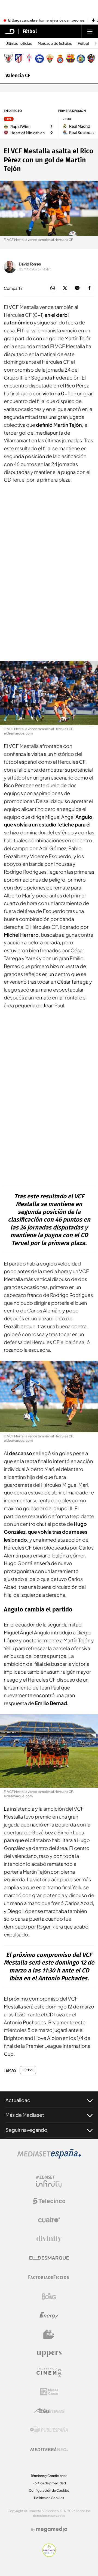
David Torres (30, 264)
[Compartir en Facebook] (89, 288)
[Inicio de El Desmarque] (10, 31)
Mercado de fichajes (55, 44)
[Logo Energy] (49, 2315)
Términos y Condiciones (49, 2476)
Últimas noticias (19, 44)
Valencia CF (18, 76)
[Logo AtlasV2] (49, 2411)
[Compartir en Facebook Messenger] (77, 288)
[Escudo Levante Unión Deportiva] (91, 59)
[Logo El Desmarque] (49, 2258)
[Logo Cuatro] (49, 2220)
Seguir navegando (26, 2130)
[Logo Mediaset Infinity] (49, 2182)
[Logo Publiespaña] (49, 2430)
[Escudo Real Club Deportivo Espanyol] (60, 59)
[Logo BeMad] (49, 2335)
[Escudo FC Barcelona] (71, 59)
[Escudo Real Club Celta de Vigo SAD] (29, 59)
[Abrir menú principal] (90, 31)
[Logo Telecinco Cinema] (49, 2373)
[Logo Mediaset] (49, 2157)
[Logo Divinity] (49, 2239)
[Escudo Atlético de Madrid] (19, 59)
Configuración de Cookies (49, 2490)
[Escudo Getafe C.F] (81, 59)
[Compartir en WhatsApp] (53, 288)
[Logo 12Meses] (49, 2392)
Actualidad (18, 2100)
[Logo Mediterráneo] (49, 2449)
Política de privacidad (49, 2483)
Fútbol (30, 31)
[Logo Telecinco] (49, 2201)
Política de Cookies (49, 2498)
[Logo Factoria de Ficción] (49, 2277)
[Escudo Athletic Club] (8, 59)
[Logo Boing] (49, 2296)
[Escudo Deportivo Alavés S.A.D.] (39, 59)
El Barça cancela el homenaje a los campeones (46, 20)
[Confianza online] (49, 2555)
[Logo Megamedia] (52, 2529)
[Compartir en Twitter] (65, 288)
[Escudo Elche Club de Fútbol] (50, 59)
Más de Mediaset (25, 2115)
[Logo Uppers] (49, 2354)
